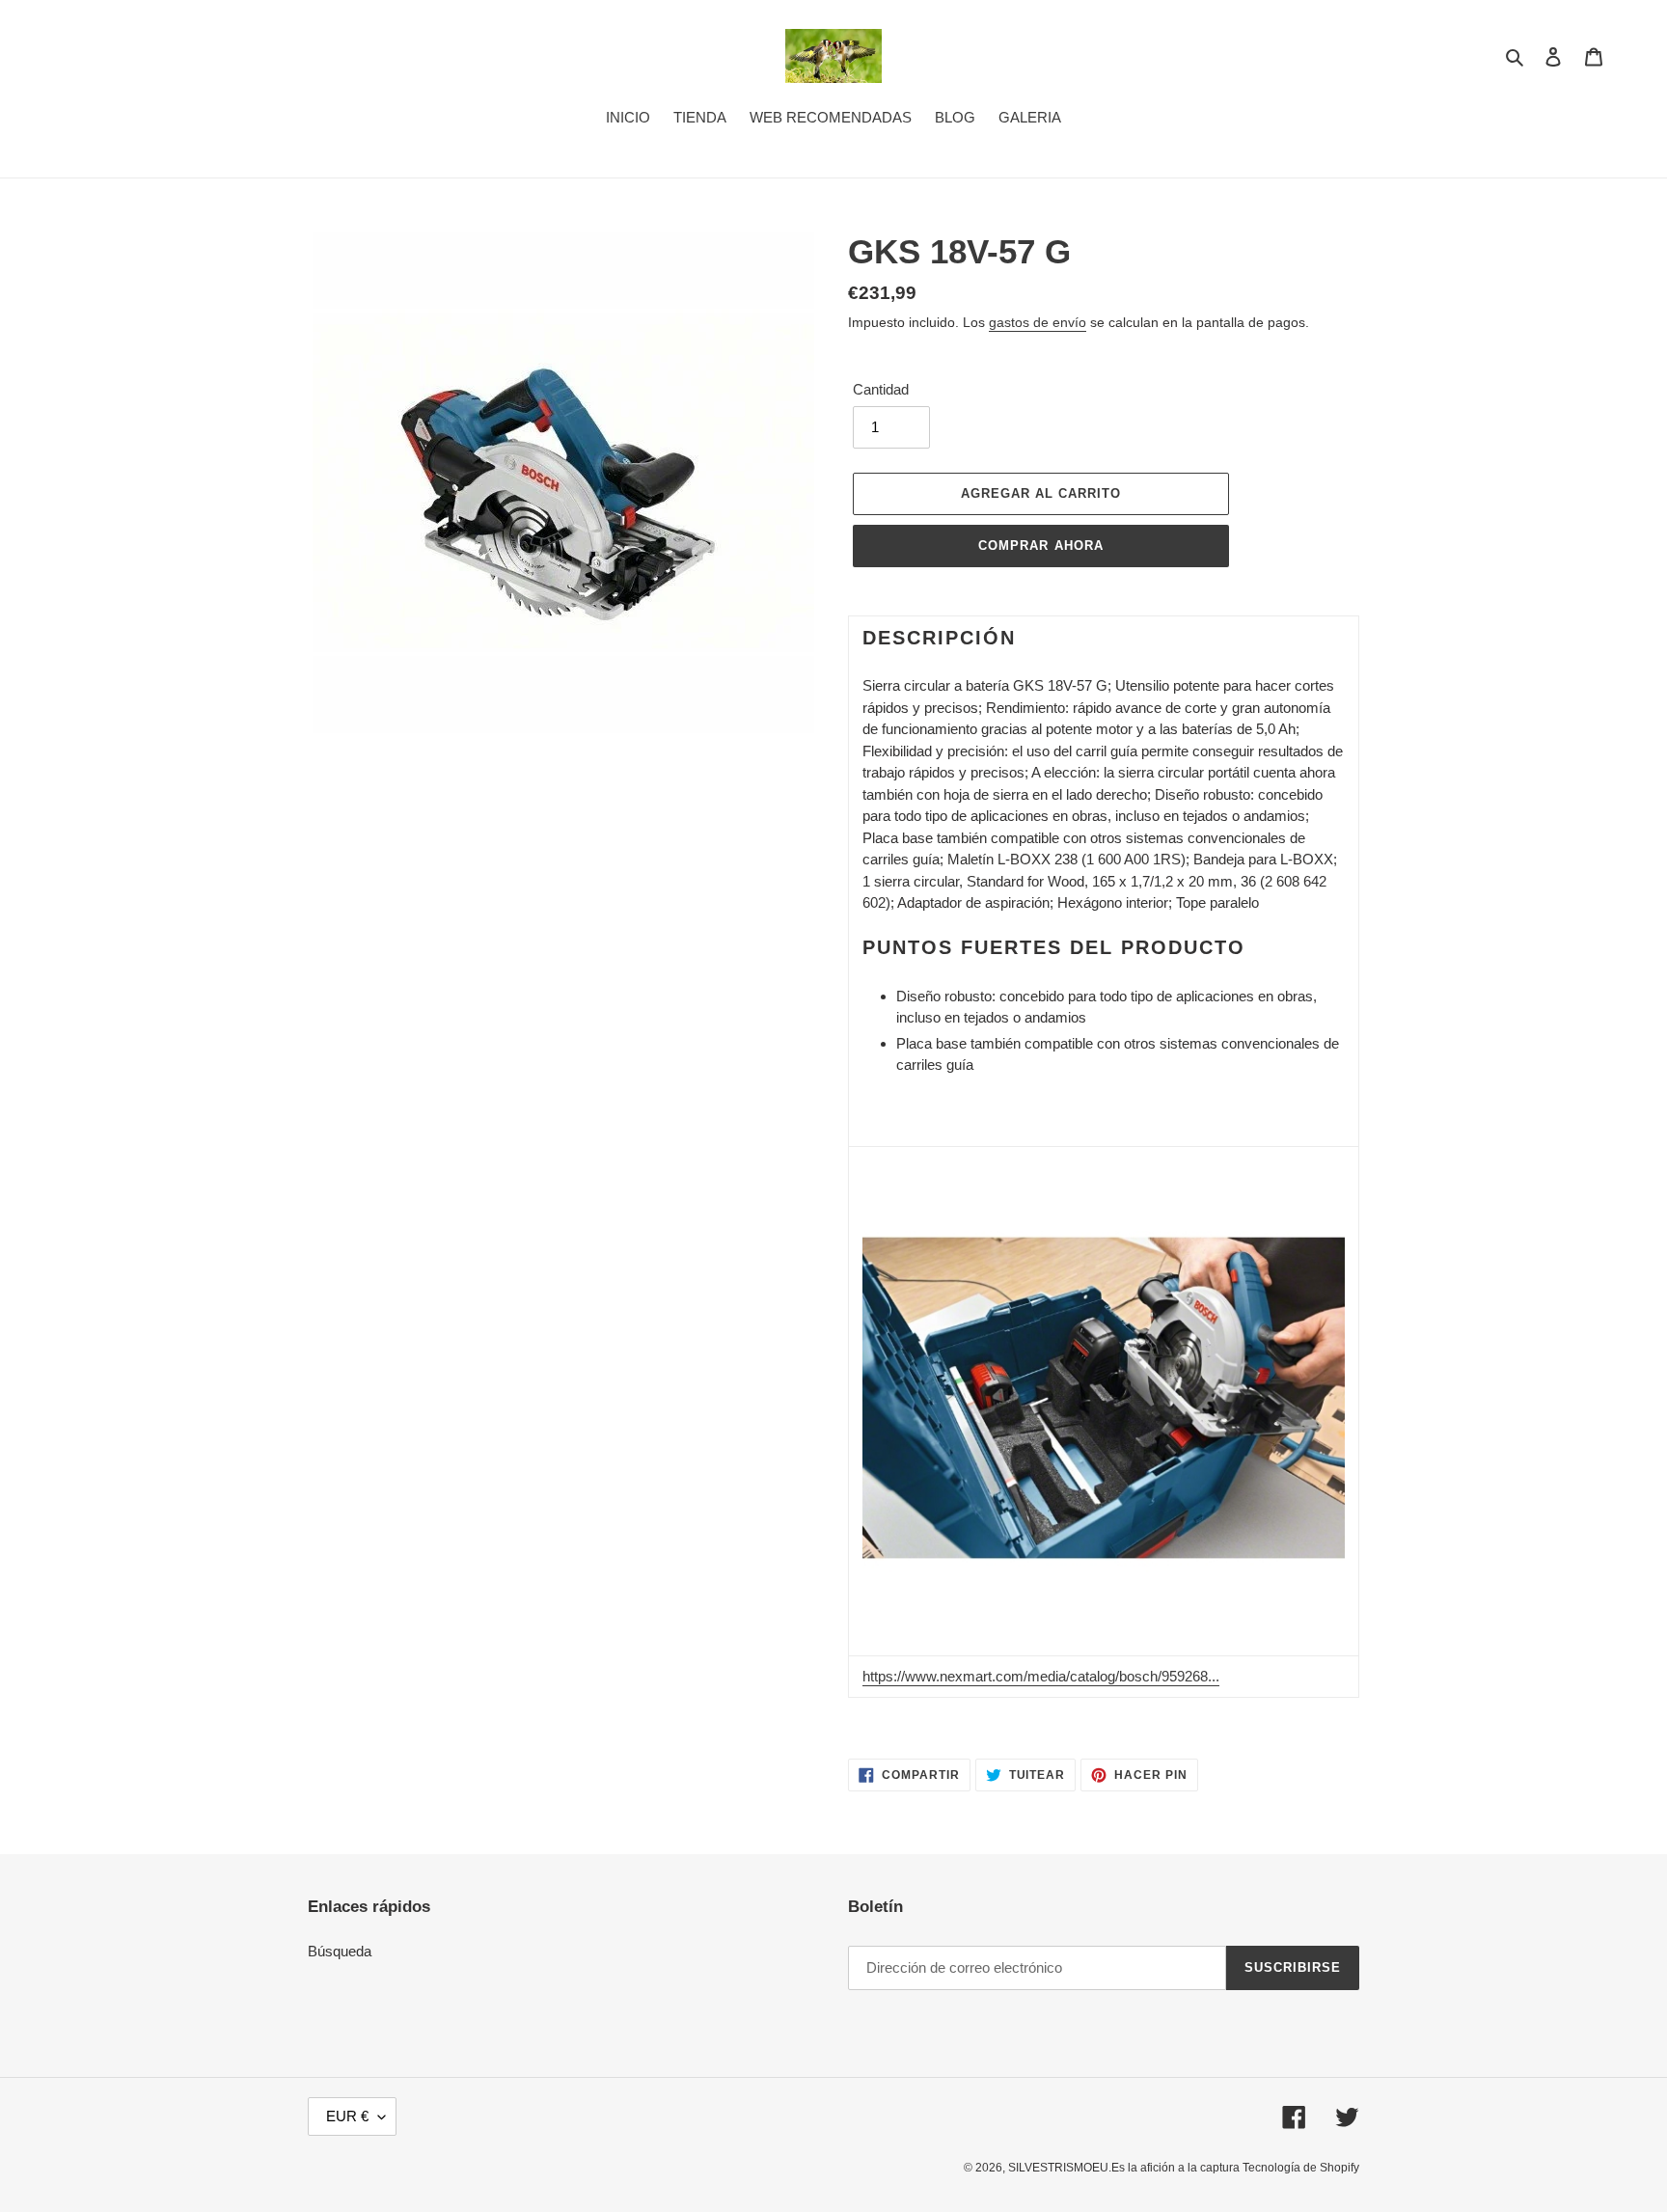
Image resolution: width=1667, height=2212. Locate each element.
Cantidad (881, 389)
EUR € (347, 2116)
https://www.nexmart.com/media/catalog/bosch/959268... (1041, 1676)
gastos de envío (1038, 322)
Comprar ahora (1041, 546)
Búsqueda (340, 1951)
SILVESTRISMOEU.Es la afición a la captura (1125, 2168)
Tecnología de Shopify (1301, 2168)
